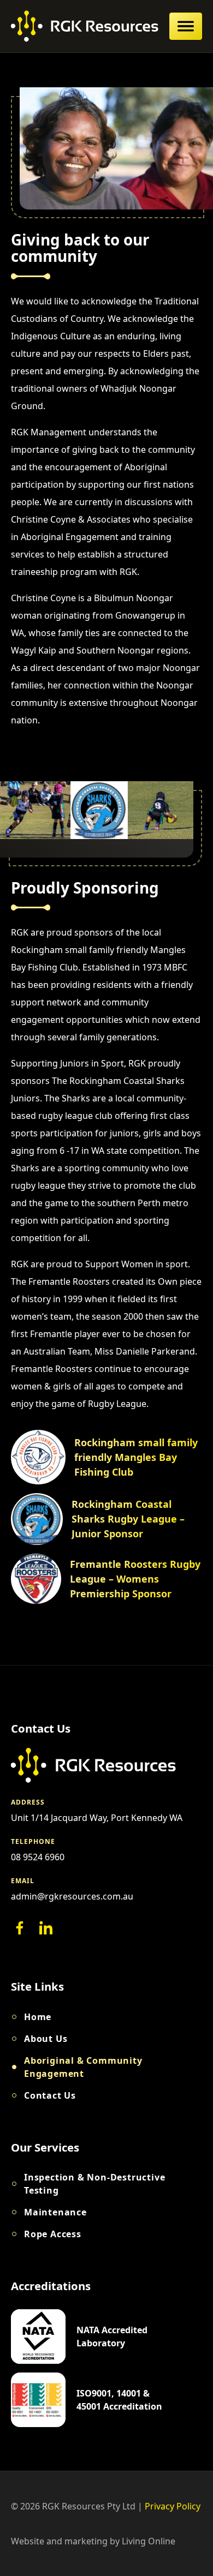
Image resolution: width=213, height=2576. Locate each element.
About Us (46, 2039)
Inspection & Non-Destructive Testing (94, 2184)
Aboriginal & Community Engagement (83, 2067)
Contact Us (50, 2095)
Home (38, 2017)
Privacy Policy (173, 2506)
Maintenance (55, 2212)
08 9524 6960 (38, 1857)
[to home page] (85, 26)
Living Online (149, 2541)
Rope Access (53, 2234)
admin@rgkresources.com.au (72, 1896)
